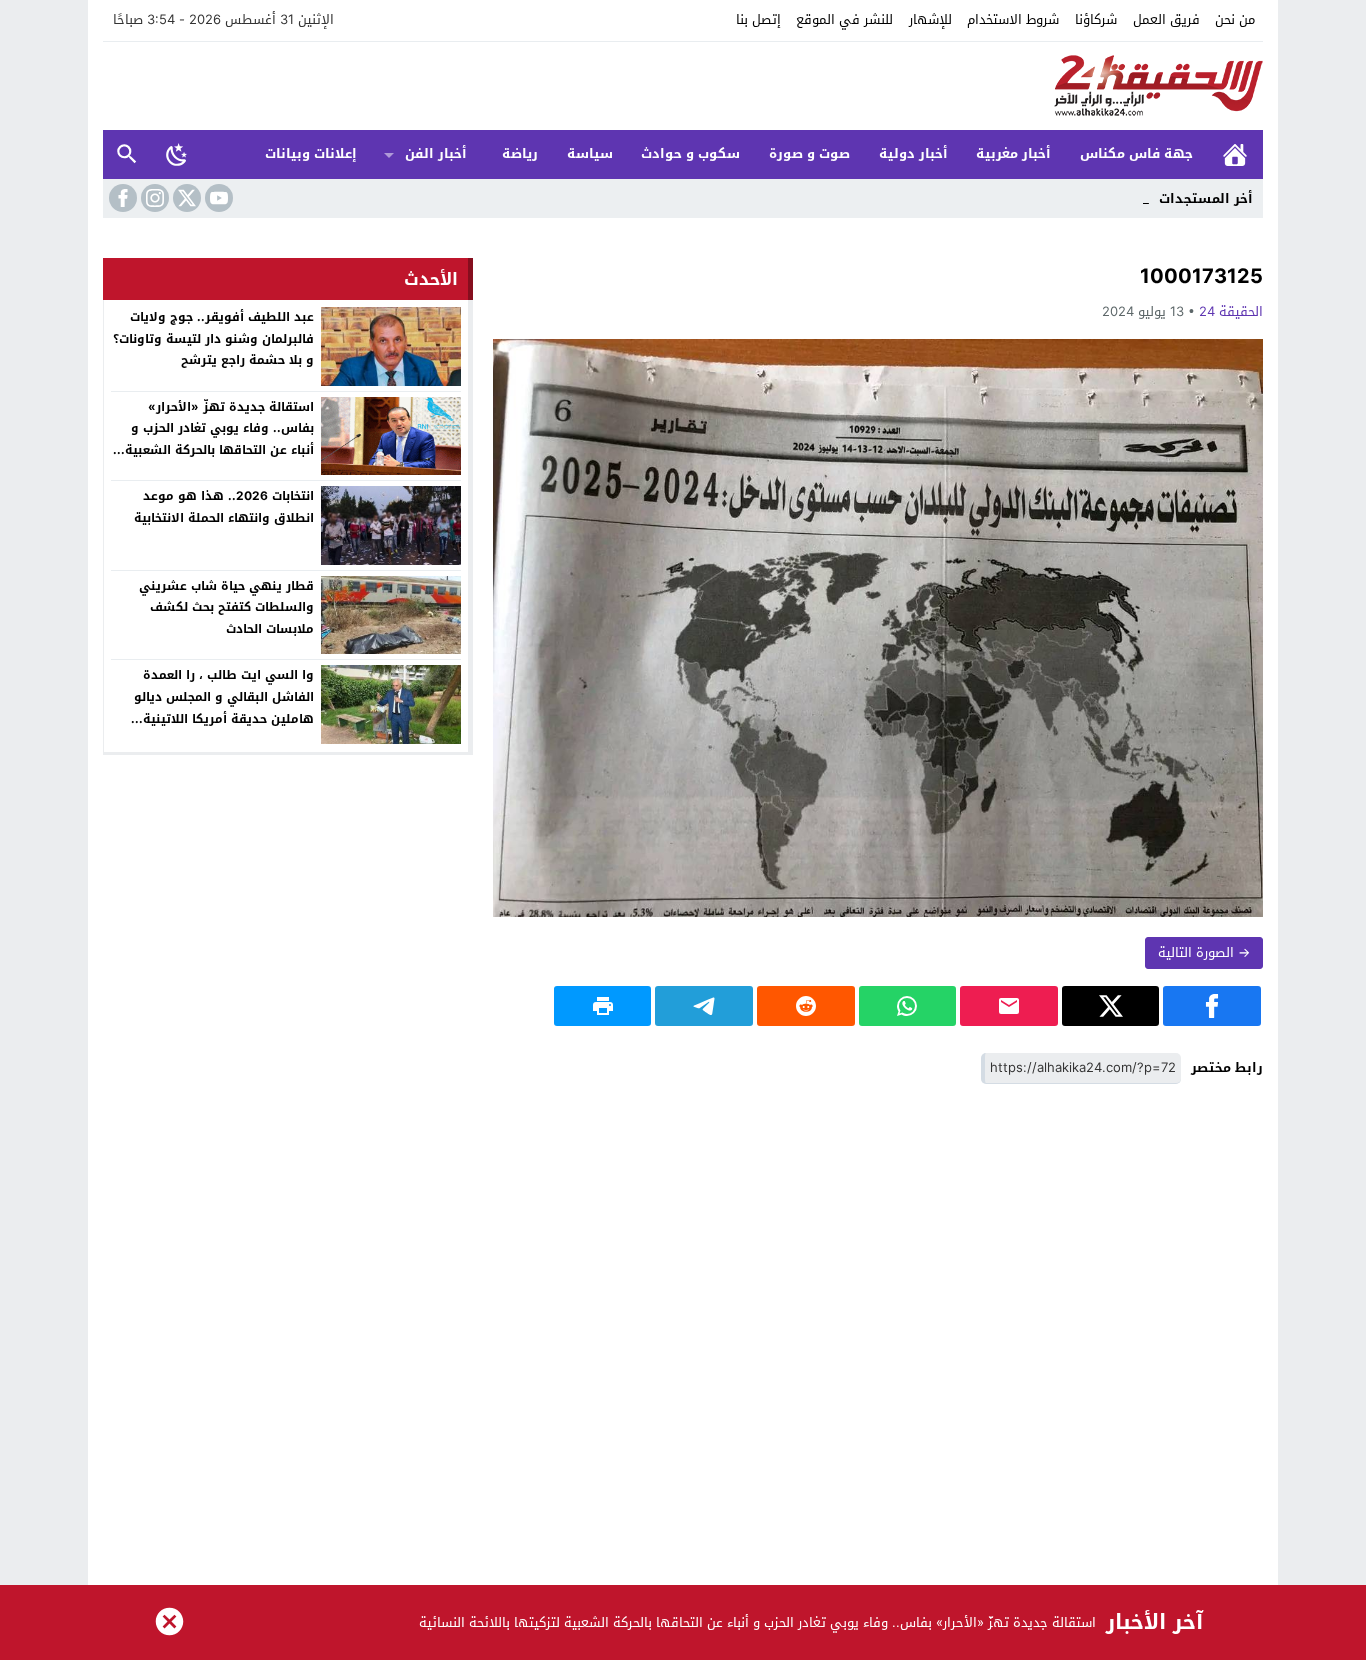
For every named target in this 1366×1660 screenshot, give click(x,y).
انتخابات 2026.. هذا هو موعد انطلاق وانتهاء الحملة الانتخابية (224, 507)
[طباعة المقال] (603, 1006)
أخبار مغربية (1013, 153)
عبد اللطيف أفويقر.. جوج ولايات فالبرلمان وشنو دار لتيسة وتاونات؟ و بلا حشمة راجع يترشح (213, 338)
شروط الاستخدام (1013, 19)
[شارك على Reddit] (806, 1006)
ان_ (1139, 198)
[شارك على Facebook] (1212, 1006)
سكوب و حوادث (690, 153)
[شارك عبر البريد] (1009, 1006)
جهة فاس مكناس (1136, 153)
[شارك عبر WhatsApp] (908, 1006)
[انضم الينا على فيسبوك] (121, 198)
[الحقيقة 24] (683, 86)
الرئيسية (1235, 154)
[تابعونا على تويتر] (185, 198)
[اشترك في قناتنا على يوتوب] (217, 198)
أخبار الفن (436, 153)
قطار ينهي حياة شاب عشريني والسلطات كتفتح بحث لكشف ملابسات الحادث (226, 607)
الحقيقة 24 (1231, 311)
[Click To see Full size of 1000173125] (878, 628)
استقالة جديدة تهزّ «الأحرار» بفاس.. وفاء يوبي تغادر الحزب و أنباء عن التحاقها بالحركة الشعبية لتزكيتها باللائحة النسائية (219, 439)
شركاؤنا (1096, 19)
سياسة (590, 153)
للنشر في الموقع (844, 19)
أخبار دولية (913, 153)
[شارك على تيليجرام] (704, 1006)
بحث (127, 154)
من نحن (1235, 19)
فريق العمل (1166, 19)
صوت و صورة (809, 153)
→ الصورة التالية (1204, 952)
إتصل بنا (758, 19)
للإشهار (930, 19)
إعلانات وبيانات (311, 153)
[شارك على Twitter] (1111, 1006)
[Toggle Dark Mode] (177, 154)
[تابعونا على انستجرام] (153, 198)
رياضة (520, 153)
